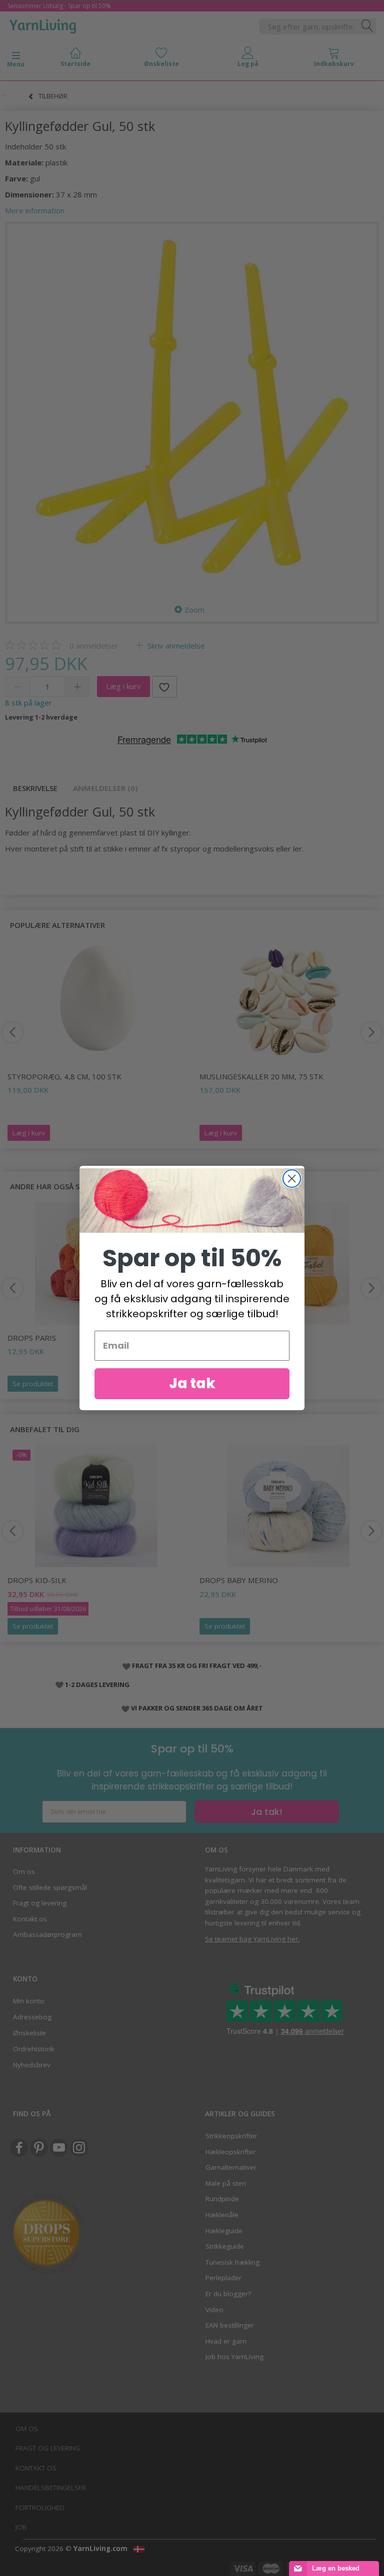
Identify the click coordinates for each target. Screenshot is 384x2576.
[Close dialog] (292, 1179)
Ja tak (192, 1383)
